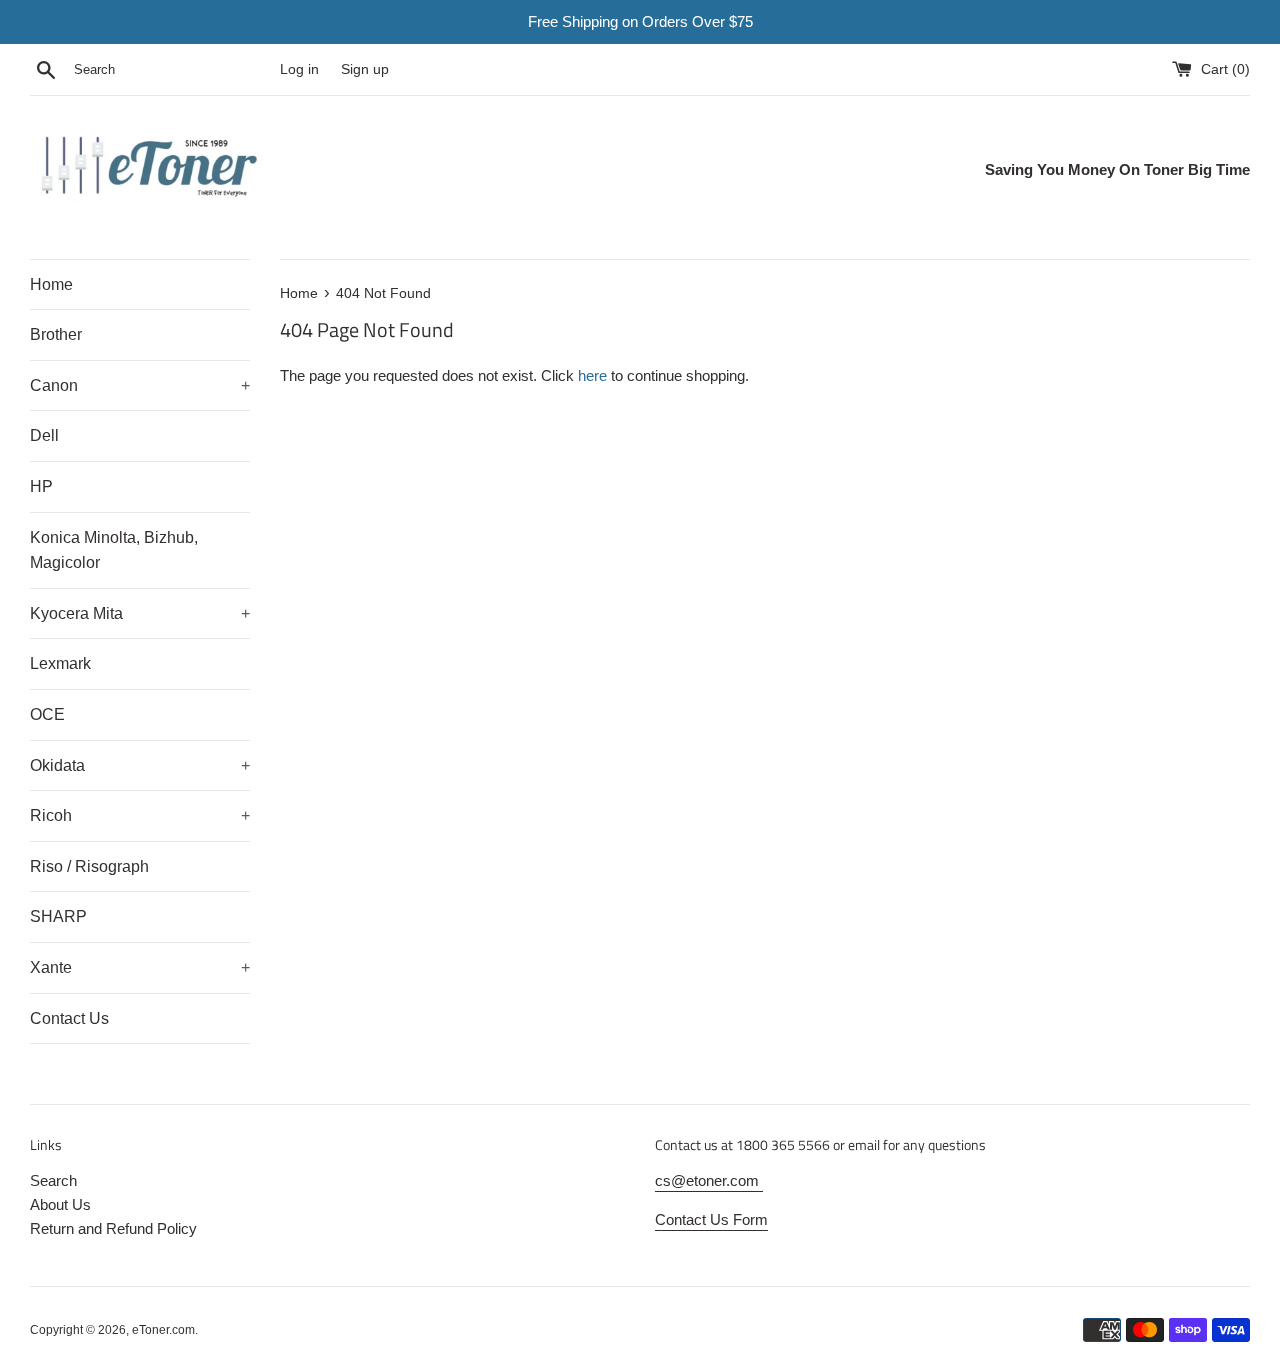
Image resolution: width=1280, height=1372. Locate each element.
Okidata (140, 765)
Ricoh (140, 815)
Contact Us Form (711, 1219)
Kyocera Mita (140, 613)
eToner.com (163, 1330)
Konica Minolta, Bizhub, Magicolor (114, 550)
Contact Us (69, 1018)
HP (41, 486)
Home (51, 284)
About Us (60, 1204)
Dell (44, 435)
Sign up (365, 69)
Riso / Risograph (89, 866)
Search (53, 1180)
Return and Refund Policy (113, 1228)
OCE (47, 714)
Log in (299, 69)
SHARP (58, 916)
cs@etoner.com (709, 1180)
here (592, 375)
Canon (140, 385)
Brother (56, 334)
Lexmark (60, 663)
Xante (140, 967)
